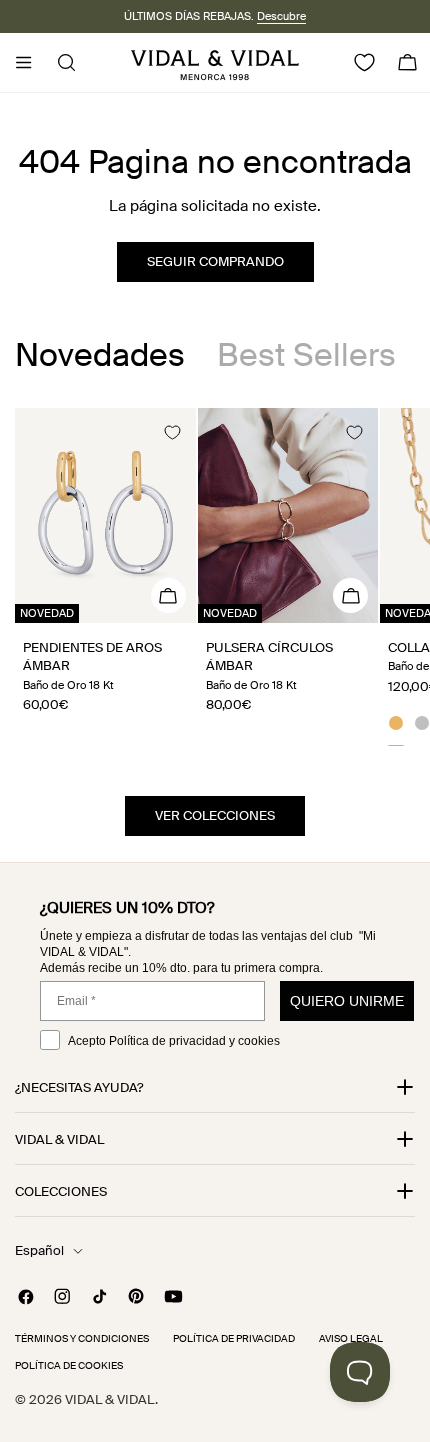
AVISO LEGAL (351, 1338)
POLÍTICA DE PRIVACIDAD (234, 1338)
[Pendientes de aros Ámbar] (105, 515)
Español (39, 1250)
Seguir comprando (215, 261)
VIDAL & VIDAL (110, 1399)
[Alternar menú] (23, 63)
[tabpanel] (215, 586)
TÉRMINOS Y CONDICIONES (82, 1338)
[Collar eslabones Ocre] (396, 726)
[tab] (100, 355)
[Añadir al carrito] (168, 595)
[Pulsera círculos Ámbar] (288, 515)
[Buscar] (60, 63)
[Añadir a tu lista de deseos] (172, 432)
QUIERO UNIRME (347, 1001)
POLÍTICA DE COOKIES (69, 1365)
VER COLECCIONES (215, 815)
